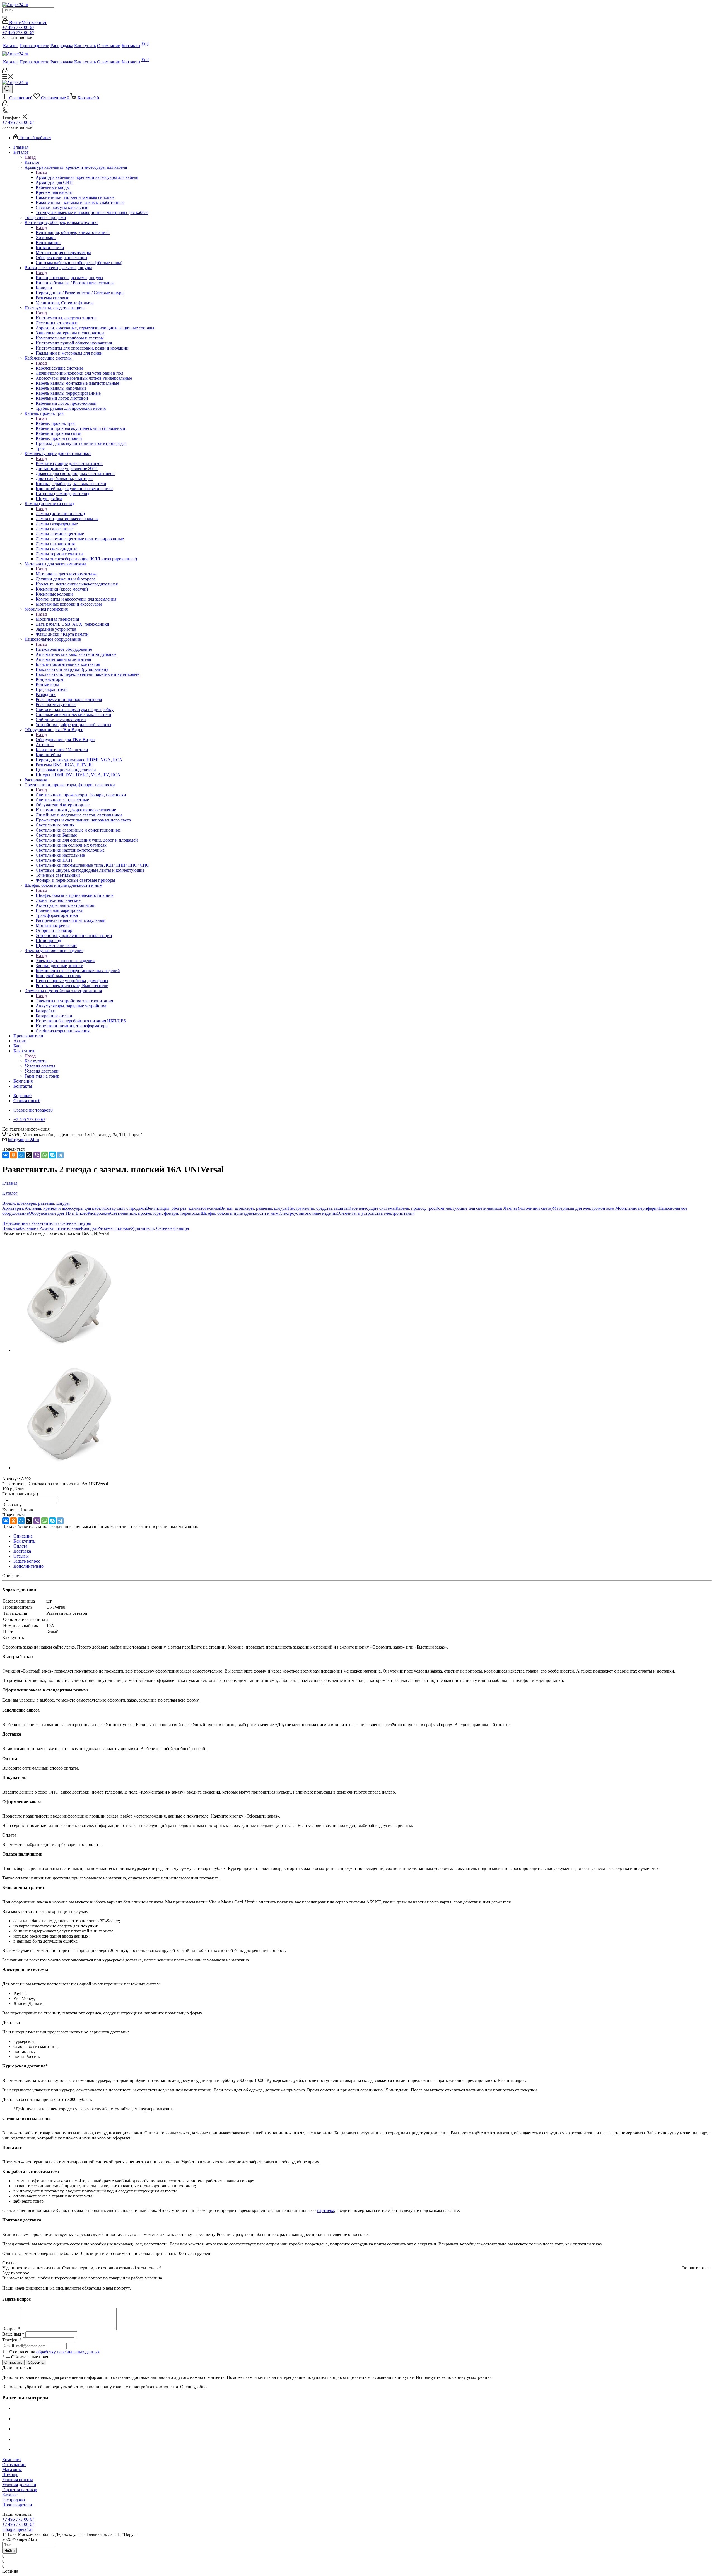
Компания (12, 2460)
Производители (17, 2505)
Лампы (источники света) (60, 514)
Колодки (89, 1228)
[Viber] (37, 1155)
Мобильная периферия (57, 619)
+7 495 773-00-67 (18, 27)
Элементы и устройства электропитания (74, 1001)
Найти (9, 2551)
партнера (325, 2210)
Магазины (12, 2470)
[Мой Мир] (21, 1155)
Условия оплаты (18, 2480)
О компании (14, 2465)
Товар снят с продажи (125, 1208)
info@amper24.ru (23, 1140)
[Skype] (52, 1155)
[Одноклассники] (13, 1155)
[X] (29, 1155)
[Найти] (4, 17)
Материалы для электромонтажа (67, 574)
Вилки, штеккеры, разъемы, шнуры (69, 278)
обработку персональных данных (68, 2352)
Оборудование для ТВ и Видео (65, 740)
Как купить (35, 1061)
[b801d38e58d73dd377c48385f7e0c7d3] (69, 1350)
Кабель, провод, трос (56, 423)
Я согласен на (54, 2352)
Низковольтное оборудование (64, 649)
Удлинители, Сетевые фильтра (160, 1228)
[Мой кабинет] (5, 72)
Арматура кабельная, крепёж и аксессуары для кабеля (87, 177)
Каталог (32, 162)
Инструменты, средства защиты (66, 318)
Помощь (10, 2475)
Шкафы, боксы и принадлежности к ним (75, 895)
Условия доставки (19, 2485)
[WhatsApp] (45, 1155)
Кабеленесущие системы (59, 368)
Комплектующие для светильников (69, 463)
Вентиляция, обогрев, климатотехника (73, 232)
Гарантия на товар (20, 2490)
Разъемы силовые (114, 1228)
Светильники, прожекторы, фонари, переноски (81, 795)
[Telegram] (60, 1155)
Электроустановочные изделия (65, 961)
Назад (30, 157)
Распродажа (99, 1213)
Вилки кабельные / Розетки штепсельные (42, 1228)
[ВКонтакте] (6, 1155)
